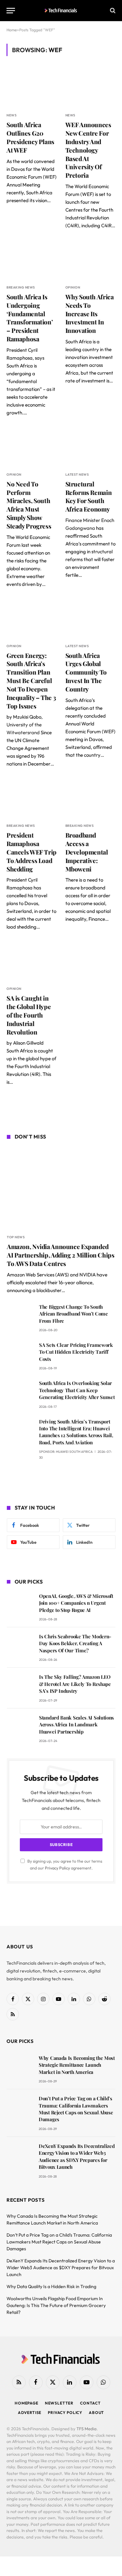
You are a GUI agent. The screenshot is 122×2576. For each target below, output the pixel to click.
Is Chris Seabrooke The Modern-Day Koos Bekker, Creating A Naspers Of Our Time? (75, 1643)
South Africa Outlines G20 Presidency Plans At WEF (30, 137)
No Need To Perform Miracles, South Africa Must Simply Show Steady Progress (29, 505)
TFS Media (87, 2429)
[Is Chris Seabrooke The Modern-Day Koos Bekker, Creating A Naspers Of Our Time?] (20, 1646)
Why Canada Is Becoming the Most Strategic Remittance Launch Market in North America (77, 2065)
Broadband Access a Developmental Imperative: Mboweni (87, 852)
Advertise (30, 2412)
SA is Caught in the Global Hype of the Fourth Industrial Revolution (29, 1015)
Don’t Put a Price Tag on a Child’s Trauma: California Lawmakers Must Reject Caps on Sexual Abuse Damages (76, 2109)
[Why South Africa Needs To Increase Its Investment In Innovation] (91, 260)
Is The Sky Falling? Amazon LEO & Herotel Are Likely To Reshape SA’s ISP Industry (75, 1684)
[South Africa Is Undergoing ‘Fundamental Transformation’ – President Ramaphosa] (32, 260)
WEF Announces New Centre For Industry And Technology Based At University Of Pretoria (88, 150)
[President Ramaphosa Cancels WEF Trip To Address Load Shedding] (32, 798)
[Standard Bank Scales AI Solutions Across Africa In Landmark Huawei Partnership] (20, 1727)
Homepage (27, 2403)
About (96, 2412)
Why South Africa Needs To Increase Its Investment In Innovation (90, 313)
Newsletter (59, 2403)
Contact (90, 2403)
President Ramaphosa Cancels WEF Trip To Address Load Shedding (32, 852)
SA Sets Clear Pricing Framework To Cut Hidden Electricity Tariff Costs (76, 1352)
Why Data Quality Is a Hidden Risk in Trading (51, 2286)
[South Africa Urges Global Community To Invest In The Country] (91, 619)
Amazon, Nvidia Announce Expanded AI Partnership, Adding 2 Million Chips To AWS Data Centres (61, 1255)
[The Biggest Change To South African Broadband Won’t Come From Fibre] (20, 1316)
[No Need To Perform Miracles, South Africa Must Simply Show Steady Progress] (32, 447)
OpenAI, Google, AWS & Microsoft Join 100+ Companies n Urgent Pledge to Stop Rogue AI (76, 1603)
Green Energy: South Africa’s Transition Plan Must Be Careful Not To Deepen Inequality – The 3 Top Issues (31, 681)
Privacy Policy (57, 1868)
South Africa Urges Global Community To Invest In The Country (86, 672)
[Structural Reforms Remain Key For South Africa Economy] (91, 447)
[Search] (112, 11)
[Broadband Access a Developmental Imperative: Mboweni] (91, 798)
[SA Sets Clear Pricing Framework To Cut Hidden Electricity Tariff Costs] (20, 1354)
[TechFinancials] (61, 10)
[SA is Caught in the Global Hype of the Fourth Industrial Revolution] (32, 961)
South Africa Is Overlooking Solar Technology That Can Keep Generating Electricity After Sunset (77, 1390)
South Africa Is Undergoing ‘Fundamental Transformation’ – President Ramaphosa (30, 318)
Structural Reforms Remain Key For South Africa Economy (89, 496)
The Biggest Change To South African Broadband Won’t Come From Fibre (74, 1314)
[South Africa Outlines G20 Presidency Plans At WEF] (32, 88)
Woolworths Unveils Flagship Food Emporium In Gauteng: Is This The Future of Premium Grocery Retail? (56, 2305)
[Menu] (11, 11)
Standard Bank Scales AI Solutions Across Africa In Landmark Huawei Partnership (76, 1725)
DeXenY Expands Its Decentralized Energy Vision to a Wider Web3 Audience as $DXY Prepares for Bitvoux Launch (77, 2156)
